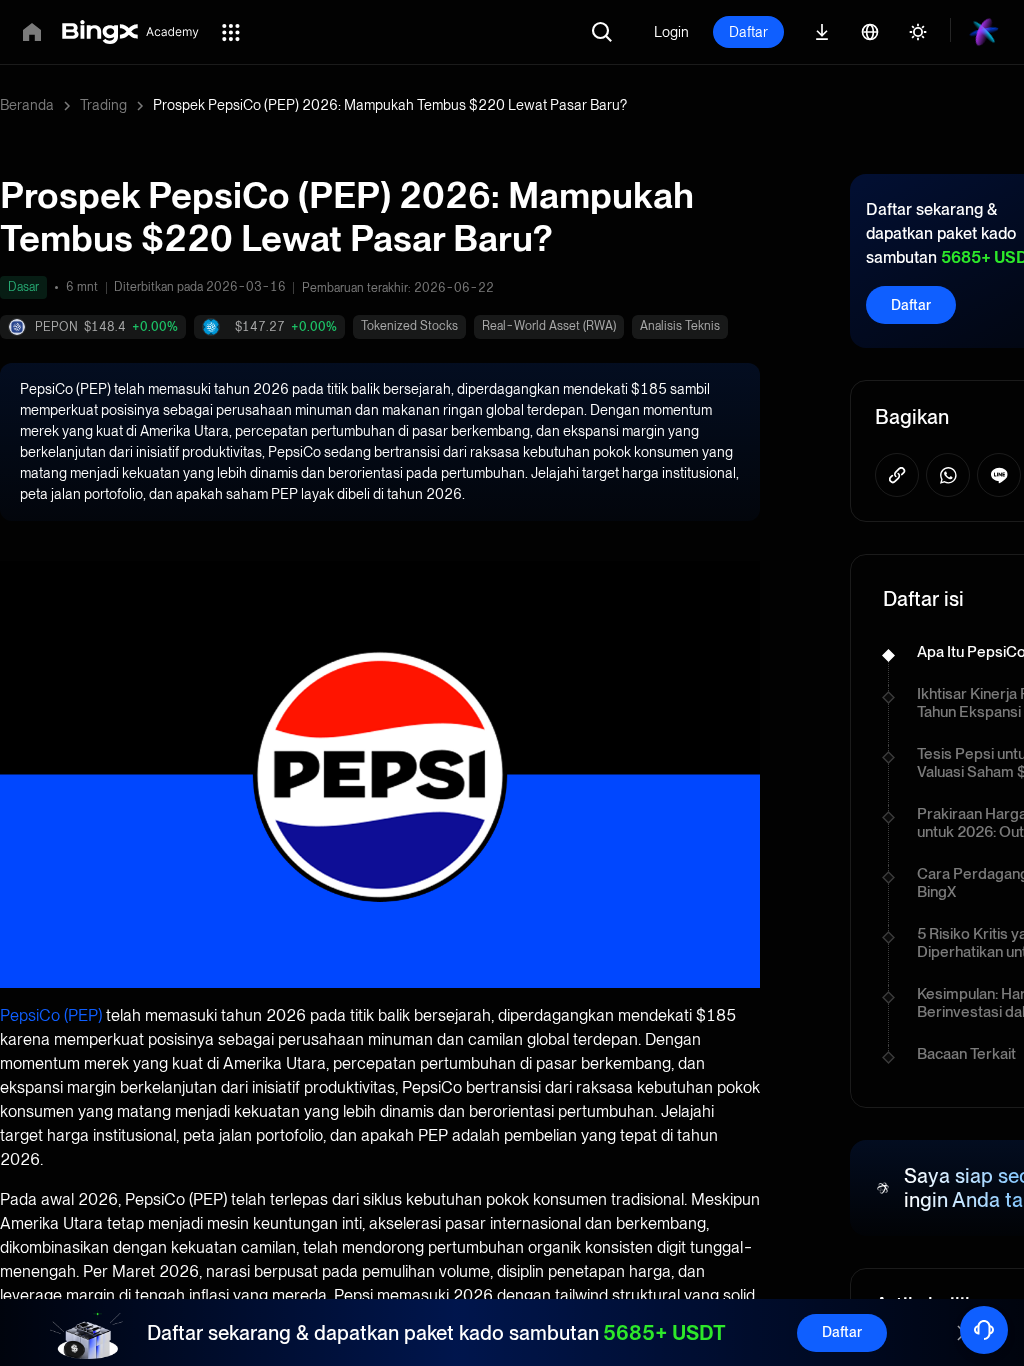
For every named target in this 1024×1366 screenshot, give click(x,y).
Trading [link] (103, 105)
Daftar (748, 32)
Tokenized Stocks (409, 326)
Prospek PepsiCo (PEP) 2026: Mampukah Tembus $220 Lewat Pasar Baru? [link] (390, 105)
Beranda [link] (27, 105)
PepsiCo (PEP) (51, 1015)
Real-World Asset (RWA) (549, 326)
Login (671, 32)
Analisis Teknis (680, 326)
